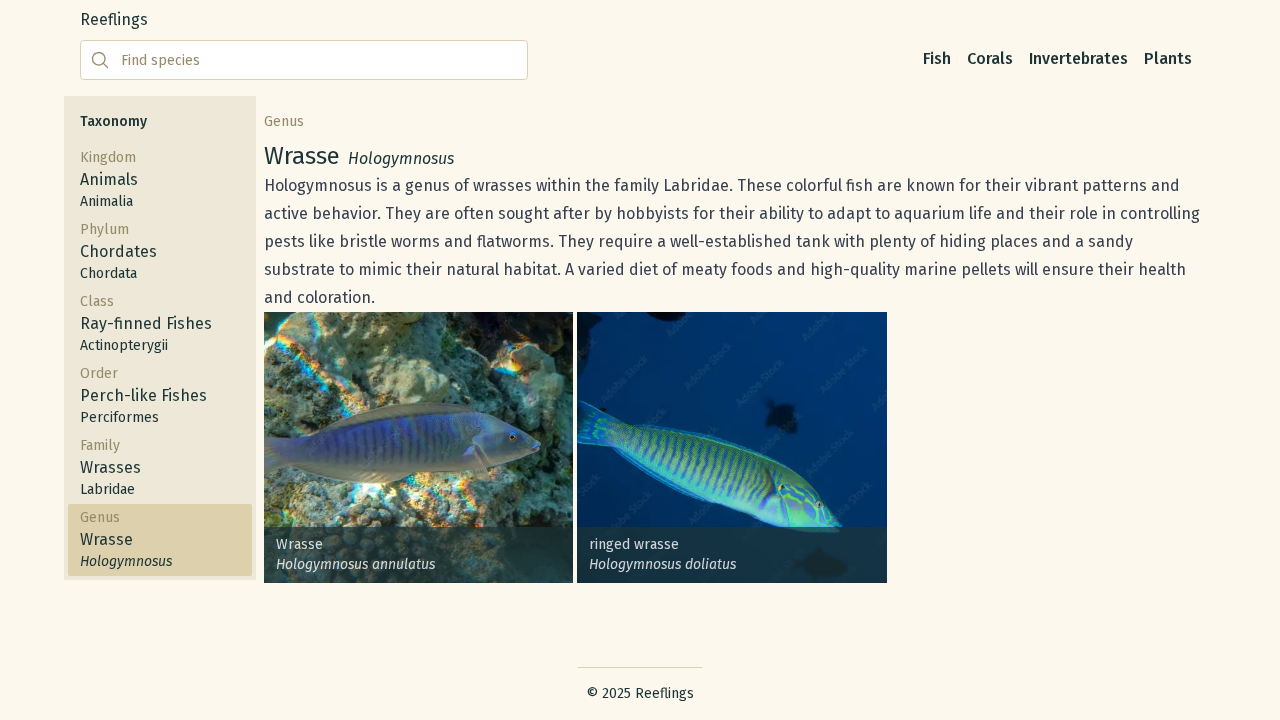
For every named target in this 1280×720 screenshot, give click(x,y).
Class (146, 323)
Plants (1168, 58)
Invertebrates (1078, 58)
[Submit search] (100, 60)
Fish (937, 58)
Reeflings (114, 19)
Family (110, 467)
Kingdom (109, 179)
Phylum (118, 251)
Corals (990, 58)
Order (143, 395)
